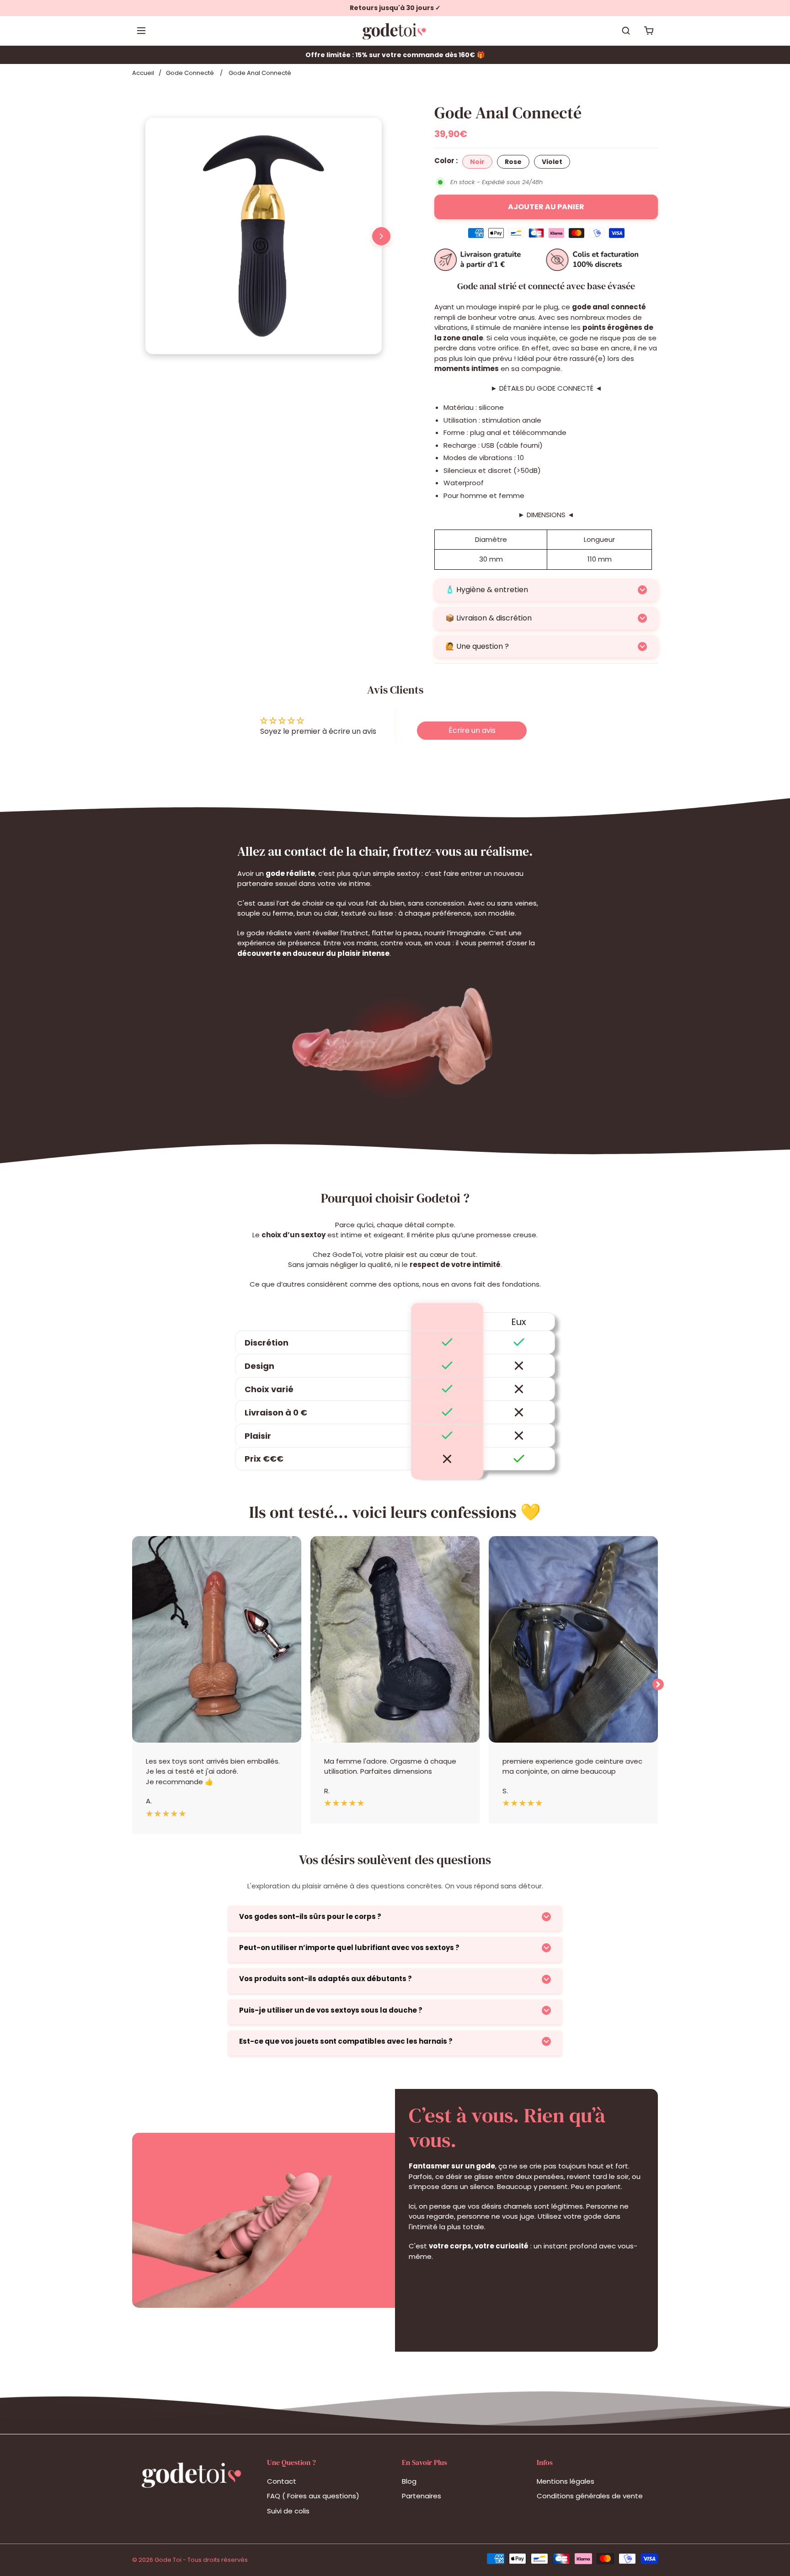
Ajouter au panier (546, 207)
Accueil (143, 73)
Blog (409, 2481)
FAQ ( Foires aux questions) (313, 2496)
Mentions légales (566, 2481)
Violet (552, 162)
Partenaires (422, 2496)
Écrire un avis (472, 730)
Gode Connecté (190, 73)
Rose (513, 162)
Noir (477, 162)
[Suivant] (381, 236)
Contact (282, 2481)
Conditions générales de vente (590, 2496)
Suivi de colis (288, 2511)
